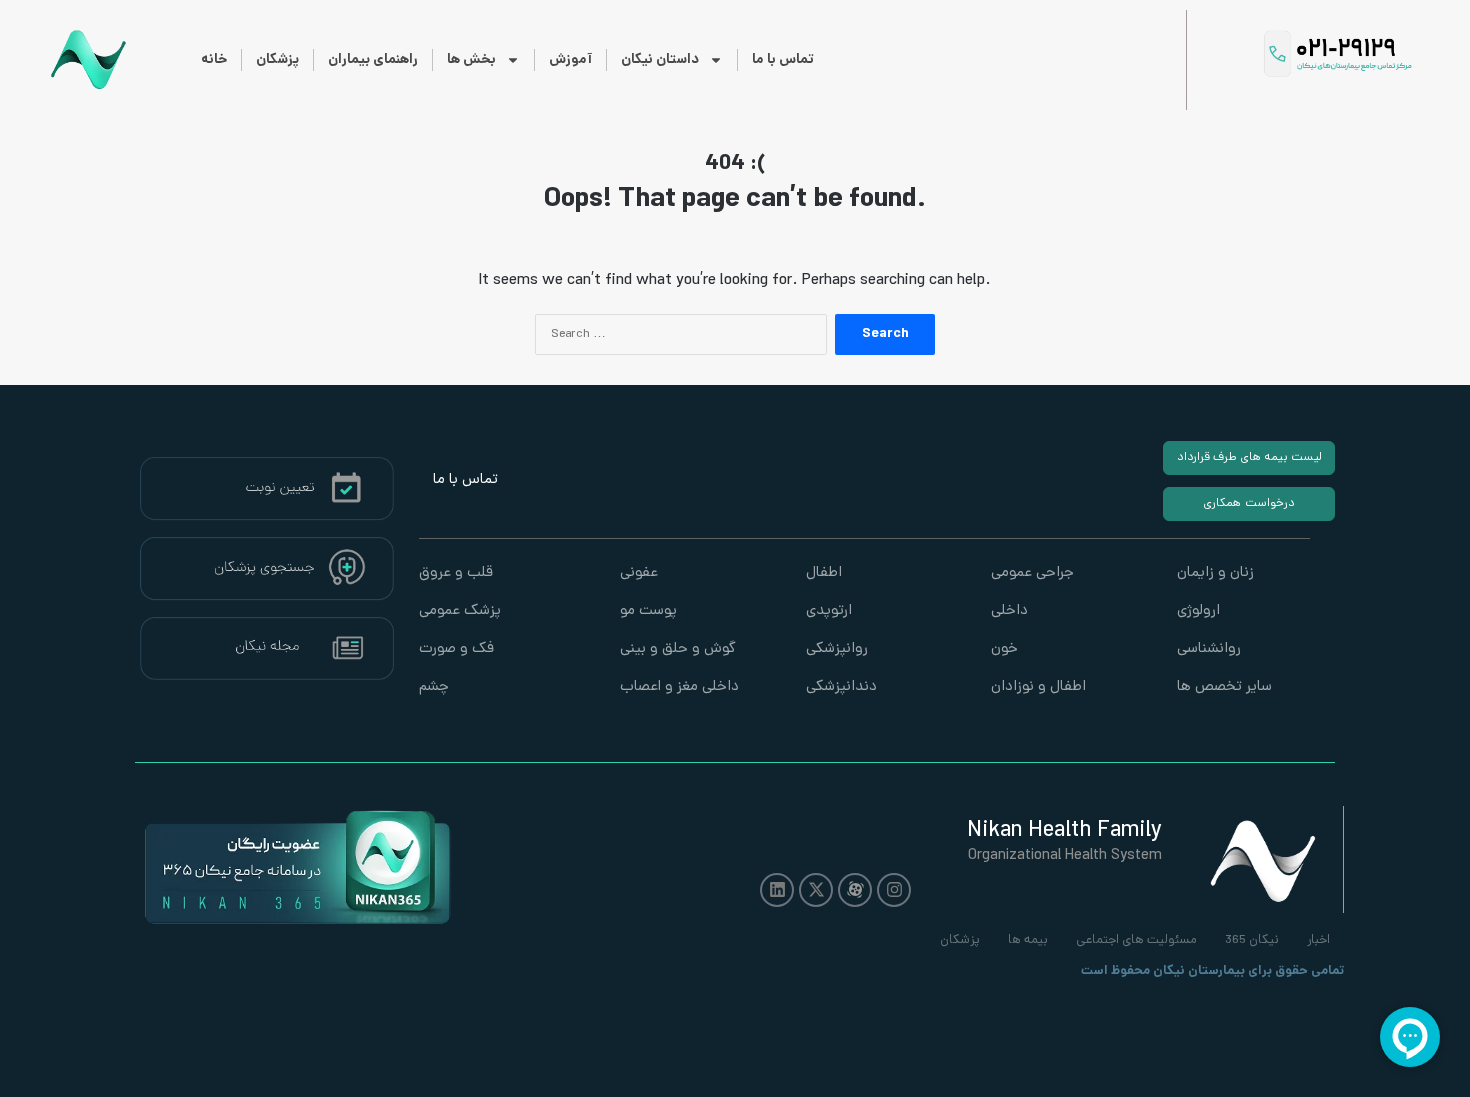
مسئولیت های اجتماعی (1136, 940)
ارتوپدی (829, 611)
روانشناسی (1209, 649)
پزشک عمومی (460, 611)
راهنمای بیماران (373, 60)
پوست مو (648, 611)
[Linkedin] (777, 890)
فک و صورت (456, 649)
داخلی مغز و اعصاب (679, 687)
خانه (214, 60)
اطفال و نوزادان (1038, 687)
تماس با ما (783, 60)
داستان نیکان (660, 60)
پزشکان (277, 60)
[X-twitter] (816, 890)
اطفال (824, 573)
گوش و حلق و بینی (678, 649)
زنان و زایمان (1215, 573)
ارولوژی (1198, 611)
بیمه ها (1028, 940)
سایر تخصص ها (1224, 687)
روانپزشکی (837, 649)
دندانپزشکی (841, 687)
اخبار (1318, 940)
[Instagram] (894, 890)
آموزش (570, 60)
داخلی (1009, 611)
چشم (434, 687)
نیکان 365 (1252, 940)
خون (1004, 649)
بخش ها (471, 60)
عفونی (639, 573)
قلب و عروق (456, 573)
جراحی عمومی (1032, 573)
